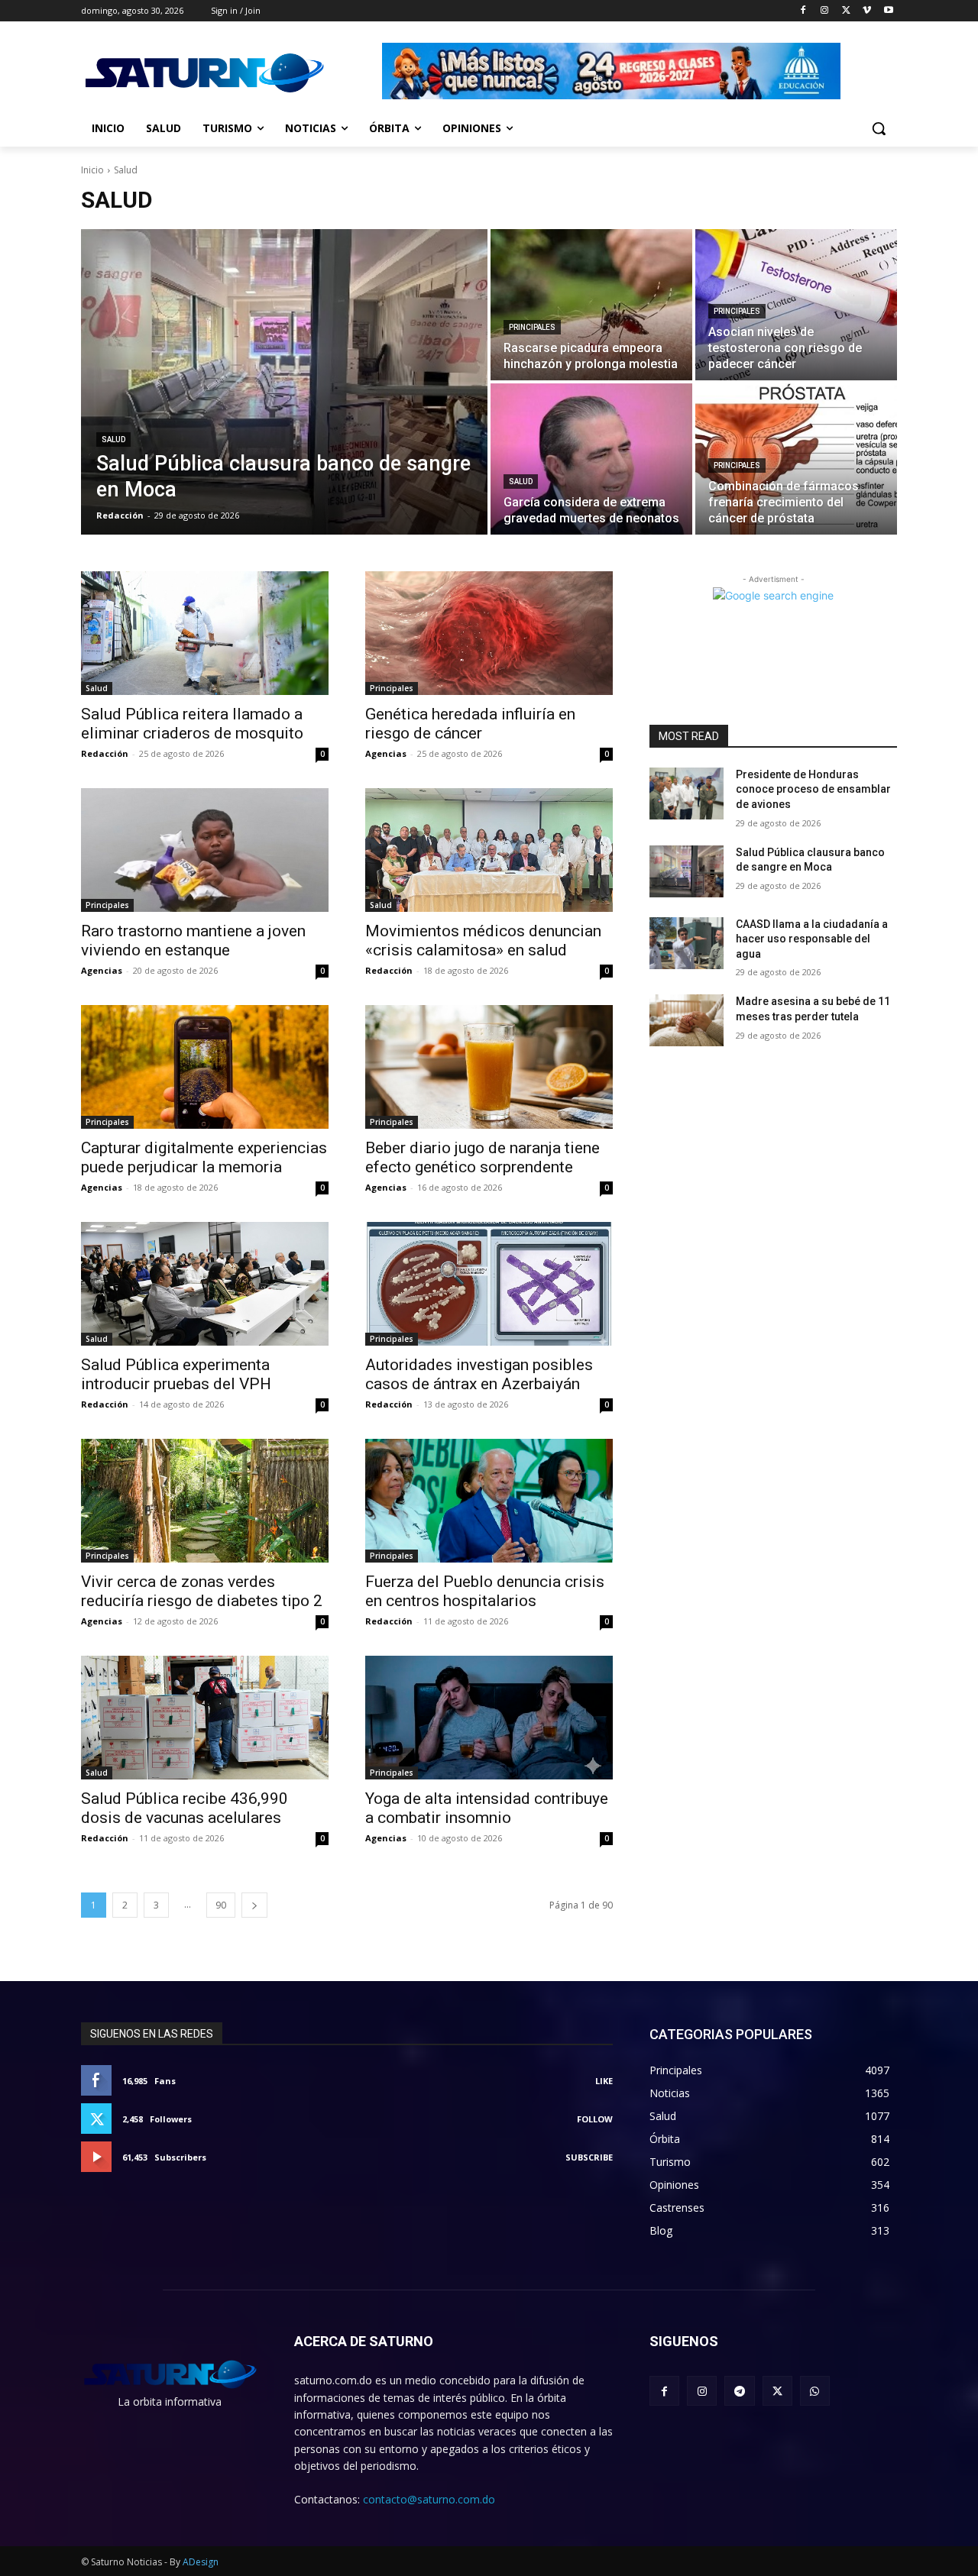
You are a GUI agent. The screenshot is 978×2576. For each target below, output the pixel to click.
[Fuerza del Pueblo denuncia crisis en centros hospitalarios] (489, 1501)
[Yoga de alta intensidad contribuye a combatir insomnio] (489, 1718)
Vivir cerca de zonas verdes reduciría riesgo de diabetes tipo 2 (202, 1591)
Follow (595, 2119)
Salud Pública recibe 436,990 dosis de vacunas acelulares (185, 1808)
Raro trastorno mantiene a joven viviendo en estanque (193, 941)
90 (221, 1905)
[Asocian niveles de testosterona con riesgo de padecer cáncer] (796, 305)
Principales (532, 327)
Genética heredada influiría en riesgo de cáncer (470, 724)
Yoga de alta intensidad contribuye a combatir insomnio (487, 1808)
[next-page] (254, 1905)
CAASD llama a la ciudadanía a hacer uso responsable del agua (812, 939)
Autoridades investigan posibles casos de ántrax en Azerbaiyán (479, 1374)
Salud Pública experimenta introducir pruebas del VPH (176, 1374)
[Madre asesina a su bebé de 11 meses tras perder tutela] (687, 1020)
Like (604, 2081)
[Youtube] (888, 11)
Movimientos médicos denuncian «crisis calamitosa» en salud (483, 941)
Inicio (92, 170)
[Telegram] (739, 2391)
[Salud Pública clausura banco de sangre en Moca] (284, 382)
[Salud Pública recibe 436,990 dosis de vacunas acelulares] (205, 1718)
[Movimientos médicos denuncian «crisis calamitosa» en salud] (489, 850)
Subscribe (589, 2157)
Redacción (105, 753)
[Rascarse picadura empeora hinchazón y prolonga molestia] (591, 305)
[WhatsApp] (815, 2391)
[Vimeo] (867, 11)
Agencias (386, 753)
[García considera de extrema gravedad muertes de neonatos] (591, 459)
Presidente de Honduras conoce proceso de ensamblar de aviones (813, 789)
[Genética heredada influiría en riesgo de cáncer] (489, 633)
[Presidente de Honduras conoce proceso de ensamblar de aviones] (687, 793)
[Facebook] (803, 11)
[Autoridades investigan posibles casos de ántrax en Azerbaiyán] (489, 1284)
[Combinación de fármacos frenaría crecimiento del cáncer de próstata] (796, 459)
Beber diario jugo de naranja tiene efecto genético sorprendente (483, 1157)
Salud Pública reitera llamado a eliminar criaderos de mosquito (192, 724)
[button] (879, 128)
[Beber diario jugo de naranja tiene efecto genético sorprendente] (489, 1067)
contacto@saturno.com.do (429, 2499)
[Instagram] (825, 11)
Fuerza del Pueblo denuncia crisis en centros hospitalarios (485, 1591)
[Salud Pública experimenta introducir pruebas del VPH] (205, 1284)
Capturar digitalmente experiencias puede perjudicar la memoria (204, 1157)
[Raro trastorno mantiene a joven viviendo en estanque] (205, 850)
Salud (113, 440)
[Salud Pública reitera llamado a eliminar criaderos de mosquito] (205, 633)
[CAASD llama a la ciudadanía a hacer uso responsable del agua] (687, 943)
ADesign (201, 2562)
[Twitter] (846, 11)
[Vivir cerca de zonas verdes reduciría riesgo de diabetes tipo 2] (205, 1501)
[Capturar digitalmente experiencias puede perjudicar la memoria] (205, 1067)
